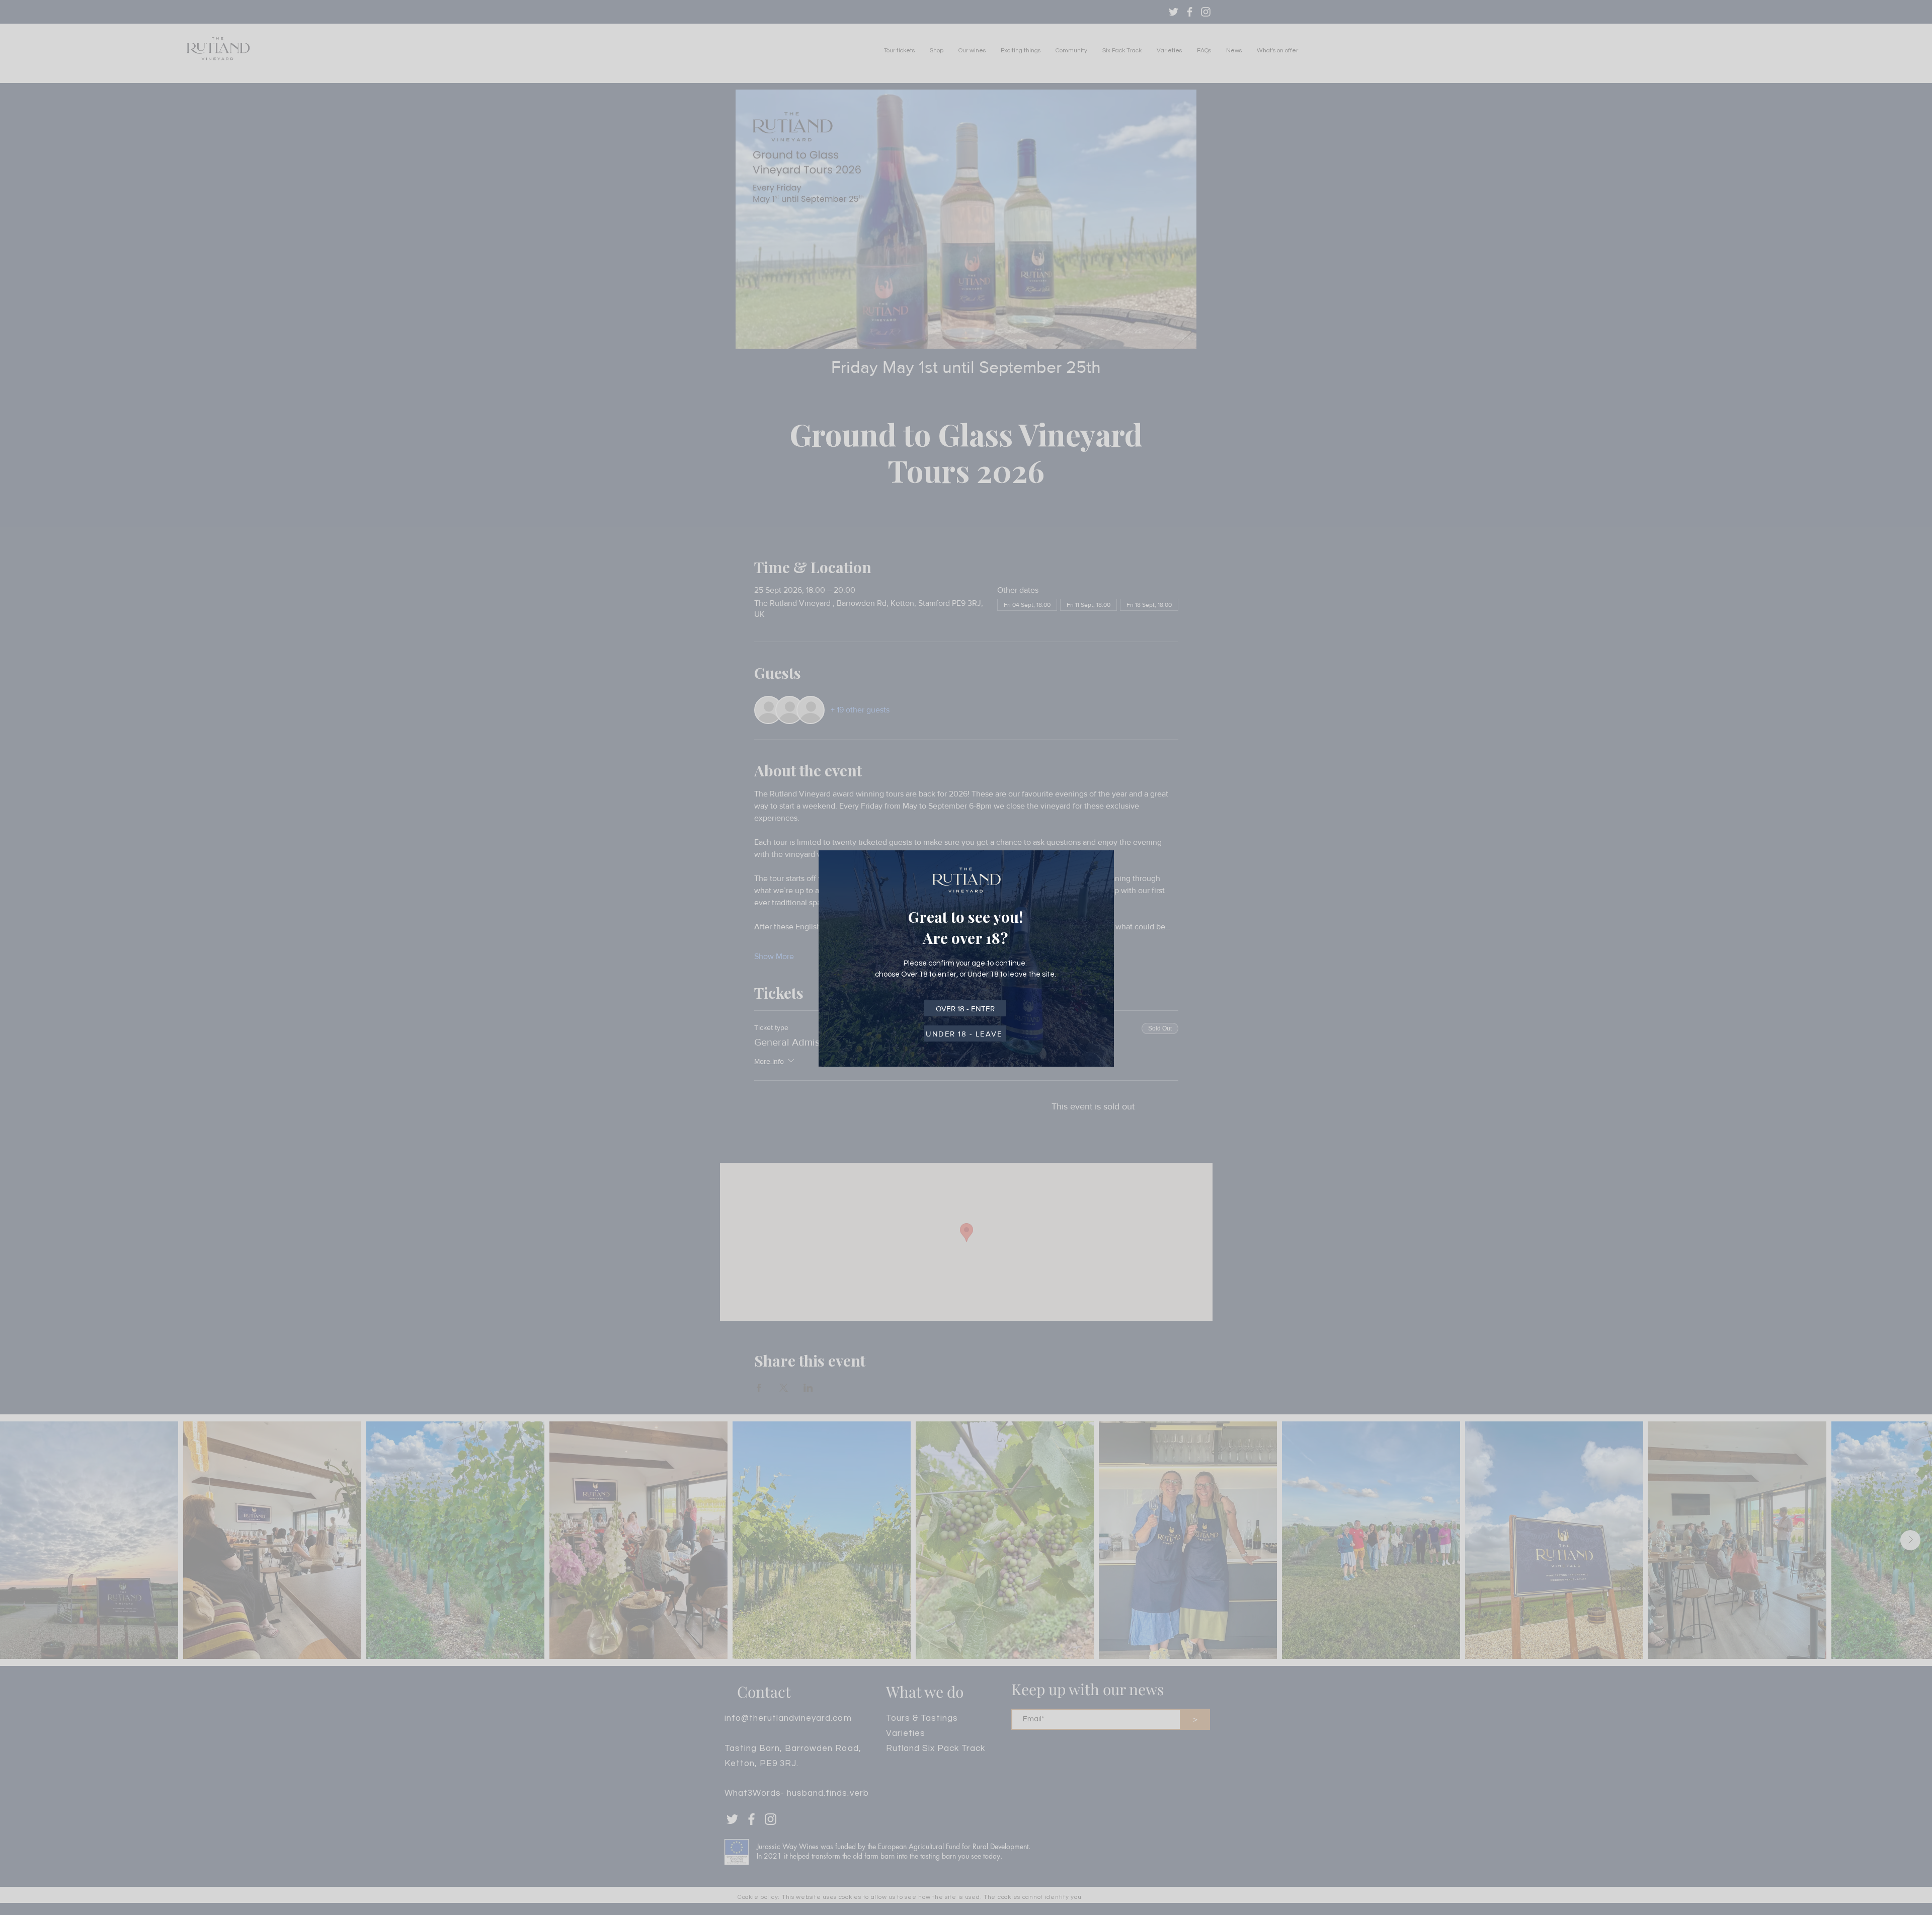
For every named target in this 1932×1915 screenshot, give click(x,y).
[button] (965, 1008)
